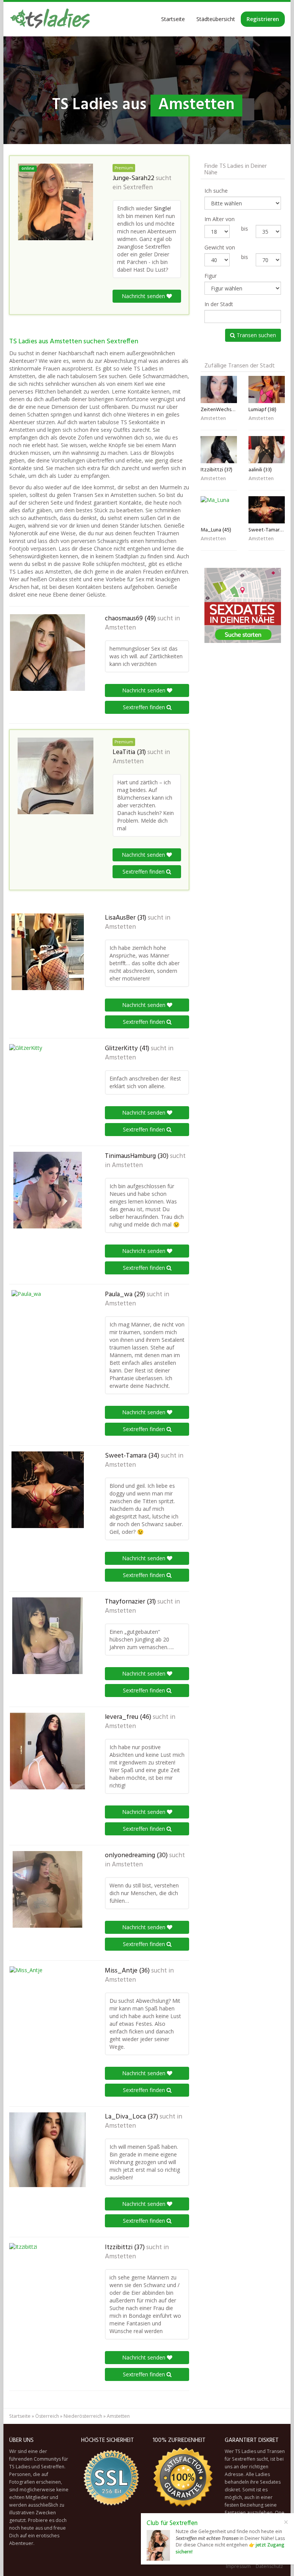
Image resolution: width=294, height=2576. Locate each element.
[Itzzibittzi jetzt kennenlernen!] (47, 2280)
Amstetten (120, 628)
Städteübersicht (216, 19)
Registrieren (263, 19)
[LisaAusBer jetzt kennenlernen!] (47, 952)
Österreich (47, 2416)
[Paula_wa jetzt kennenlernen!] (47, 1328)
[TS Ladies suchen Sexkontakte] (50, 19)
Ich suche (216, 191)
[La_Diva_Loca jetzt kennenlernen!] (47, 2150)
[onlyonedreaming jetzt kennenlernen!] (47, 1889)
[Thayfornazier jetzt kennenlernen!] (47, 1636)
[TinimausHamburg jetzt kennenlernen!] (47, 1190)
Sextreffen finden (145, 707)
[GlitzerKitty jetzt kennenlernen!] (47, 1082)
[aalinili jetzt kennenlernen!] (267, 450)
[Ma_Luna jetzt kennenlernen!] (219, 510)
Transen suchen (256, 335)
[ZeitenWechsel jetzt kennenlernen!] (219, 389)
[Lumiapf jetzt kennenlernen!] (267, 389)
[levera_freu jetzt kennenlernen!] (47, 1751)
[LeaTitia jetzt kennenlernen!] (56, 776)
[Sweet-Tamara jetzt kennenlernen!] (47, 1490)
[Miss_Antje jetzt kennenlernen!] (47, 2005)
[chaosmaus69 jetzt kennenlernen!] (47, 653)
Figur (211, 276)
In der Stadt (219, 304)
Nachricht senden (144, 296)
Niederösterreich (83, 2416)
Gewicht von (220, 247)
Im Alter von (220, 219)
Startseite (173, 19)
